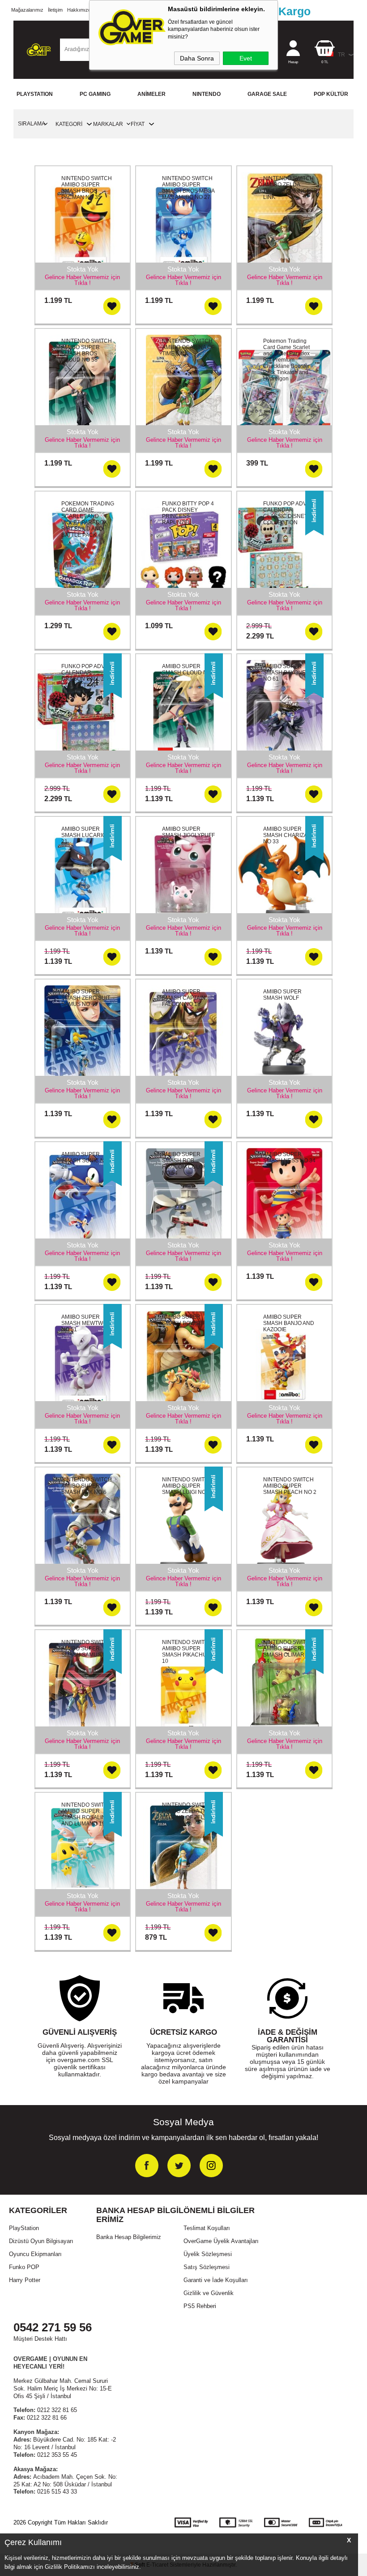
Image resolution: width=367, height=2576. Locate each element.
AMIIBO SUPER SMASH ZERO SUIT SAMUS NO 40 (86, 998)
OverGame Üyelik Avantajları (221, 2241)
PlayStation (24, 2228)
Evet (246, 58)
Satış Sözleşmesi (207, 2267)
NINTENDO (207, 94)
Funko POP (24, 2267)
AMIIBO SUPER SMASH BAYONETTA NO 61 (289, 673)
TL (325, 62)
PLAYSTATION (35, 94)
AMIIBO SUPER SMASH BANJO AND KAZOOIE (289, 1323)
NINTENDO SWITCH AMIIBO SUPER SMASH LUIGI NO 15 (188, 1486)
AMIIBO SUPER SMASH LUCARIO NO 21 (88, 835)
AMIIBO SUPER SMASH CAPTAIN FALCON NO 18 (184, 998)
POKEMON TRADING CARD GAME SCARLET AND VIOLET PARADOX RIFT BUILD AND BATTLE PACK (88, 519)
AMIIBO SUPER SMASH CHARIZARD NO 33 (289, 835)
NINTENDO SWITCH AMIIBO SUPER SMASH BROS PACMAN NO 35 (87, 188)
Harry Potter (25, 2280)
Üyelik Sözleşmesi (208, 2254)
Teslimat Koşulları (207, 2228)
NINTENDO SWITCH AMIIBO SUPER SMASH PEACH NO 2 (290, 1486)
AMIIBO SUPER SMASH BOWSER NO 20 (189, 1323)
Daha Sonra (197, 58)
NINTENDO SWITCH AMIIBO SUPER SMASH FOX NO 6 (87, 1486)
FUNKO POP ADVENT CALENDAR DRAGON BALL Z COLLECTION (88, 676)
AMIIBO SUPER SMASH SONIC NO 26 (85, 1161)
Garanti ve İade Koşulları (216, 2280)
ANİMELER (151, 94)
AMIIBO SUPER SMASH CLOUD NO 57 (187, 673)
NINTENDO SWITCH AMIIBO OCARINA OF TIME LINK (188, 347)
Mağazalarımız (27, 10)
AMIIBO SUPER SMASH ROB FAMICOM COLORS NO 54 (186, 1164)
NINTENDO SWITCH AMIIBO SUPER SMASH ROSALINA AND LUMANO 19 (87, 1814)
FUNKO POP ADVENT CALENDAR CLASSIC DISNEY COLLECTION (290, 513)
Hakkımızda (80, 10)
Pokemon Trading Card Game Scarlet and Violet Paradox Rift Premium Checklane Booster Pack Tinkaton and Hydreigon (286, 360)
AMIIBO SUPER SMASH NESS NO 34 (289, 1157)
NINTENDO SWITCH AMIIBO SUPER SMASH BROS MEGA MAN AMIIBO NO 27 (188, 188)
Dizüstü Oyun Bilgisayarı (41, 2241)
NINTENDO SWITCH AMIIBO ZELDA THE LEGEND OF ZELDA (187, 1811)
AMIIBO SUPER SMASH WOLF (282, 995)
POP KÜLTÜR (331, 94)
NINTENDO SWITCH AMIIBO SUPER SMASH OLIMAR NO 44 (288, 1652)
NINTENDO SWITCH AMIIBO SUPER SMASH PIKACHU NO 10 (189, 1652)
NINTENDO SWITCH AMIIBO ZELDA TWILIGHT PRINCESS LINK (290, 188)
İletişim (55, 10)
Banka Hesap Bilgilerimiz (129, 2237)
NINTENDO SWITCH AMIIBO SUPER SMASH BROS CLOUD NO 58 (87, 350)
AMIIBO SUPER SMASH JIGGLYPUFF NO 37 (188, 835)
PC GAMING (95, 94)
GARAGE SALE (267, 94)
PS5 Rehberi (200, 2306)
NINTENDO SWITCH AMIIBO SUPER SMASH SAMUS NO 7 (88, 1648)
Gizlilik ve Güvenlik (209, 2293)
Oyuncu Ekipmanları (35, 2254)
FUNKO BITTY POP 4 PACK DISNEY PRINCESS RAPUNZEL (188, 513)
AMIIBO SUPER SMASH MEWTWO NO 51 (84, 1323)
